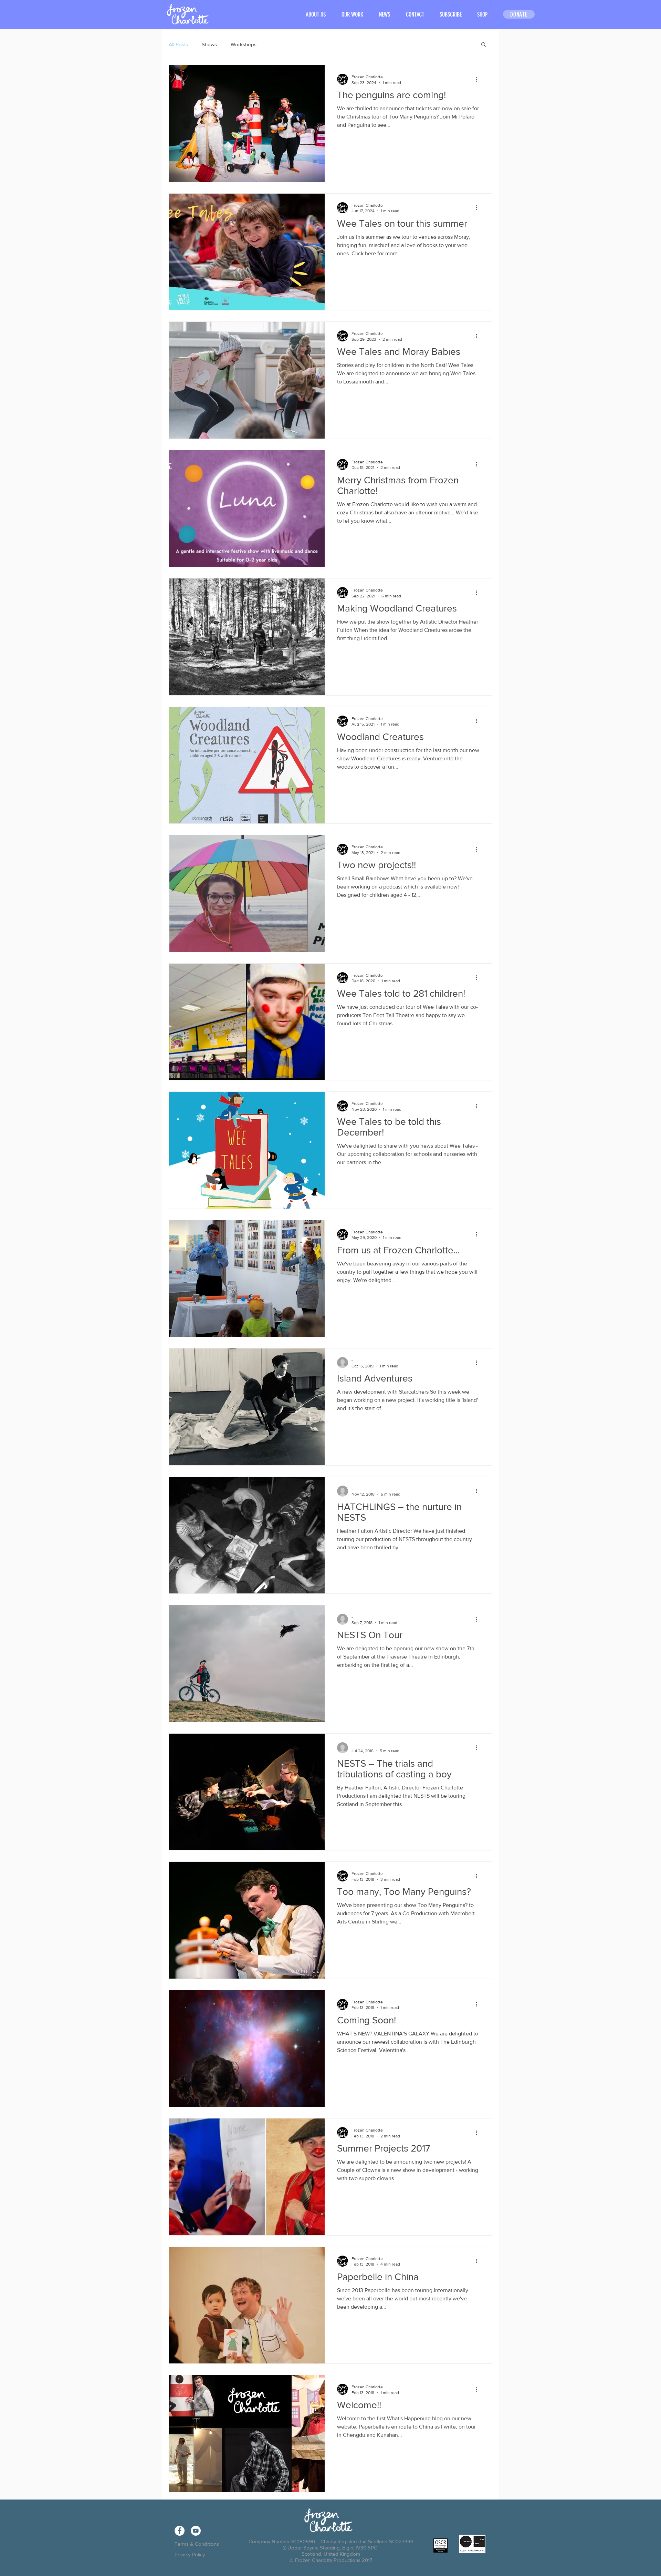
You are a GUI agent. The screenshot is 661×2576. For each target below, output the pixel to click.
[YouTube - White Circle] (196, 2531)
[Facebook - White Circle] (180, 2531)
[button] (352, 15)
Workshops (244, 44)
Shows (209, 44)
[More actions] (479, 79)
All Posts (178, 44)
